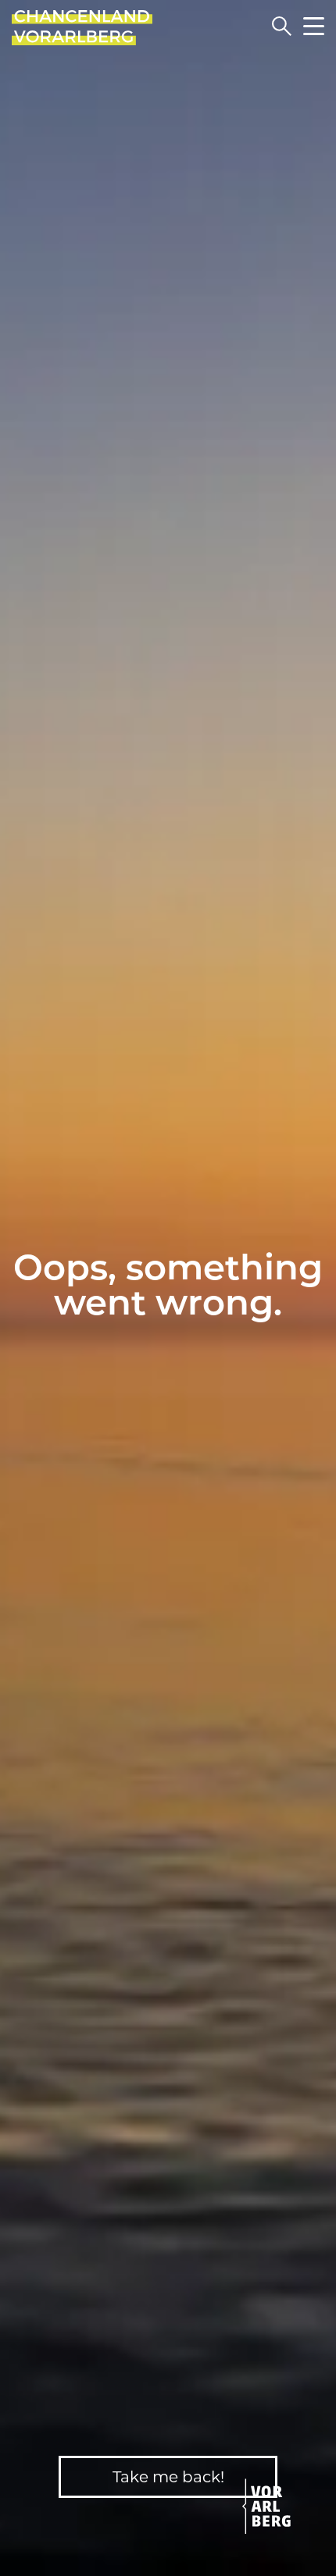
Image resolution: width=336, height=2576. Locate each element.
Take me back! (168, 2477)
